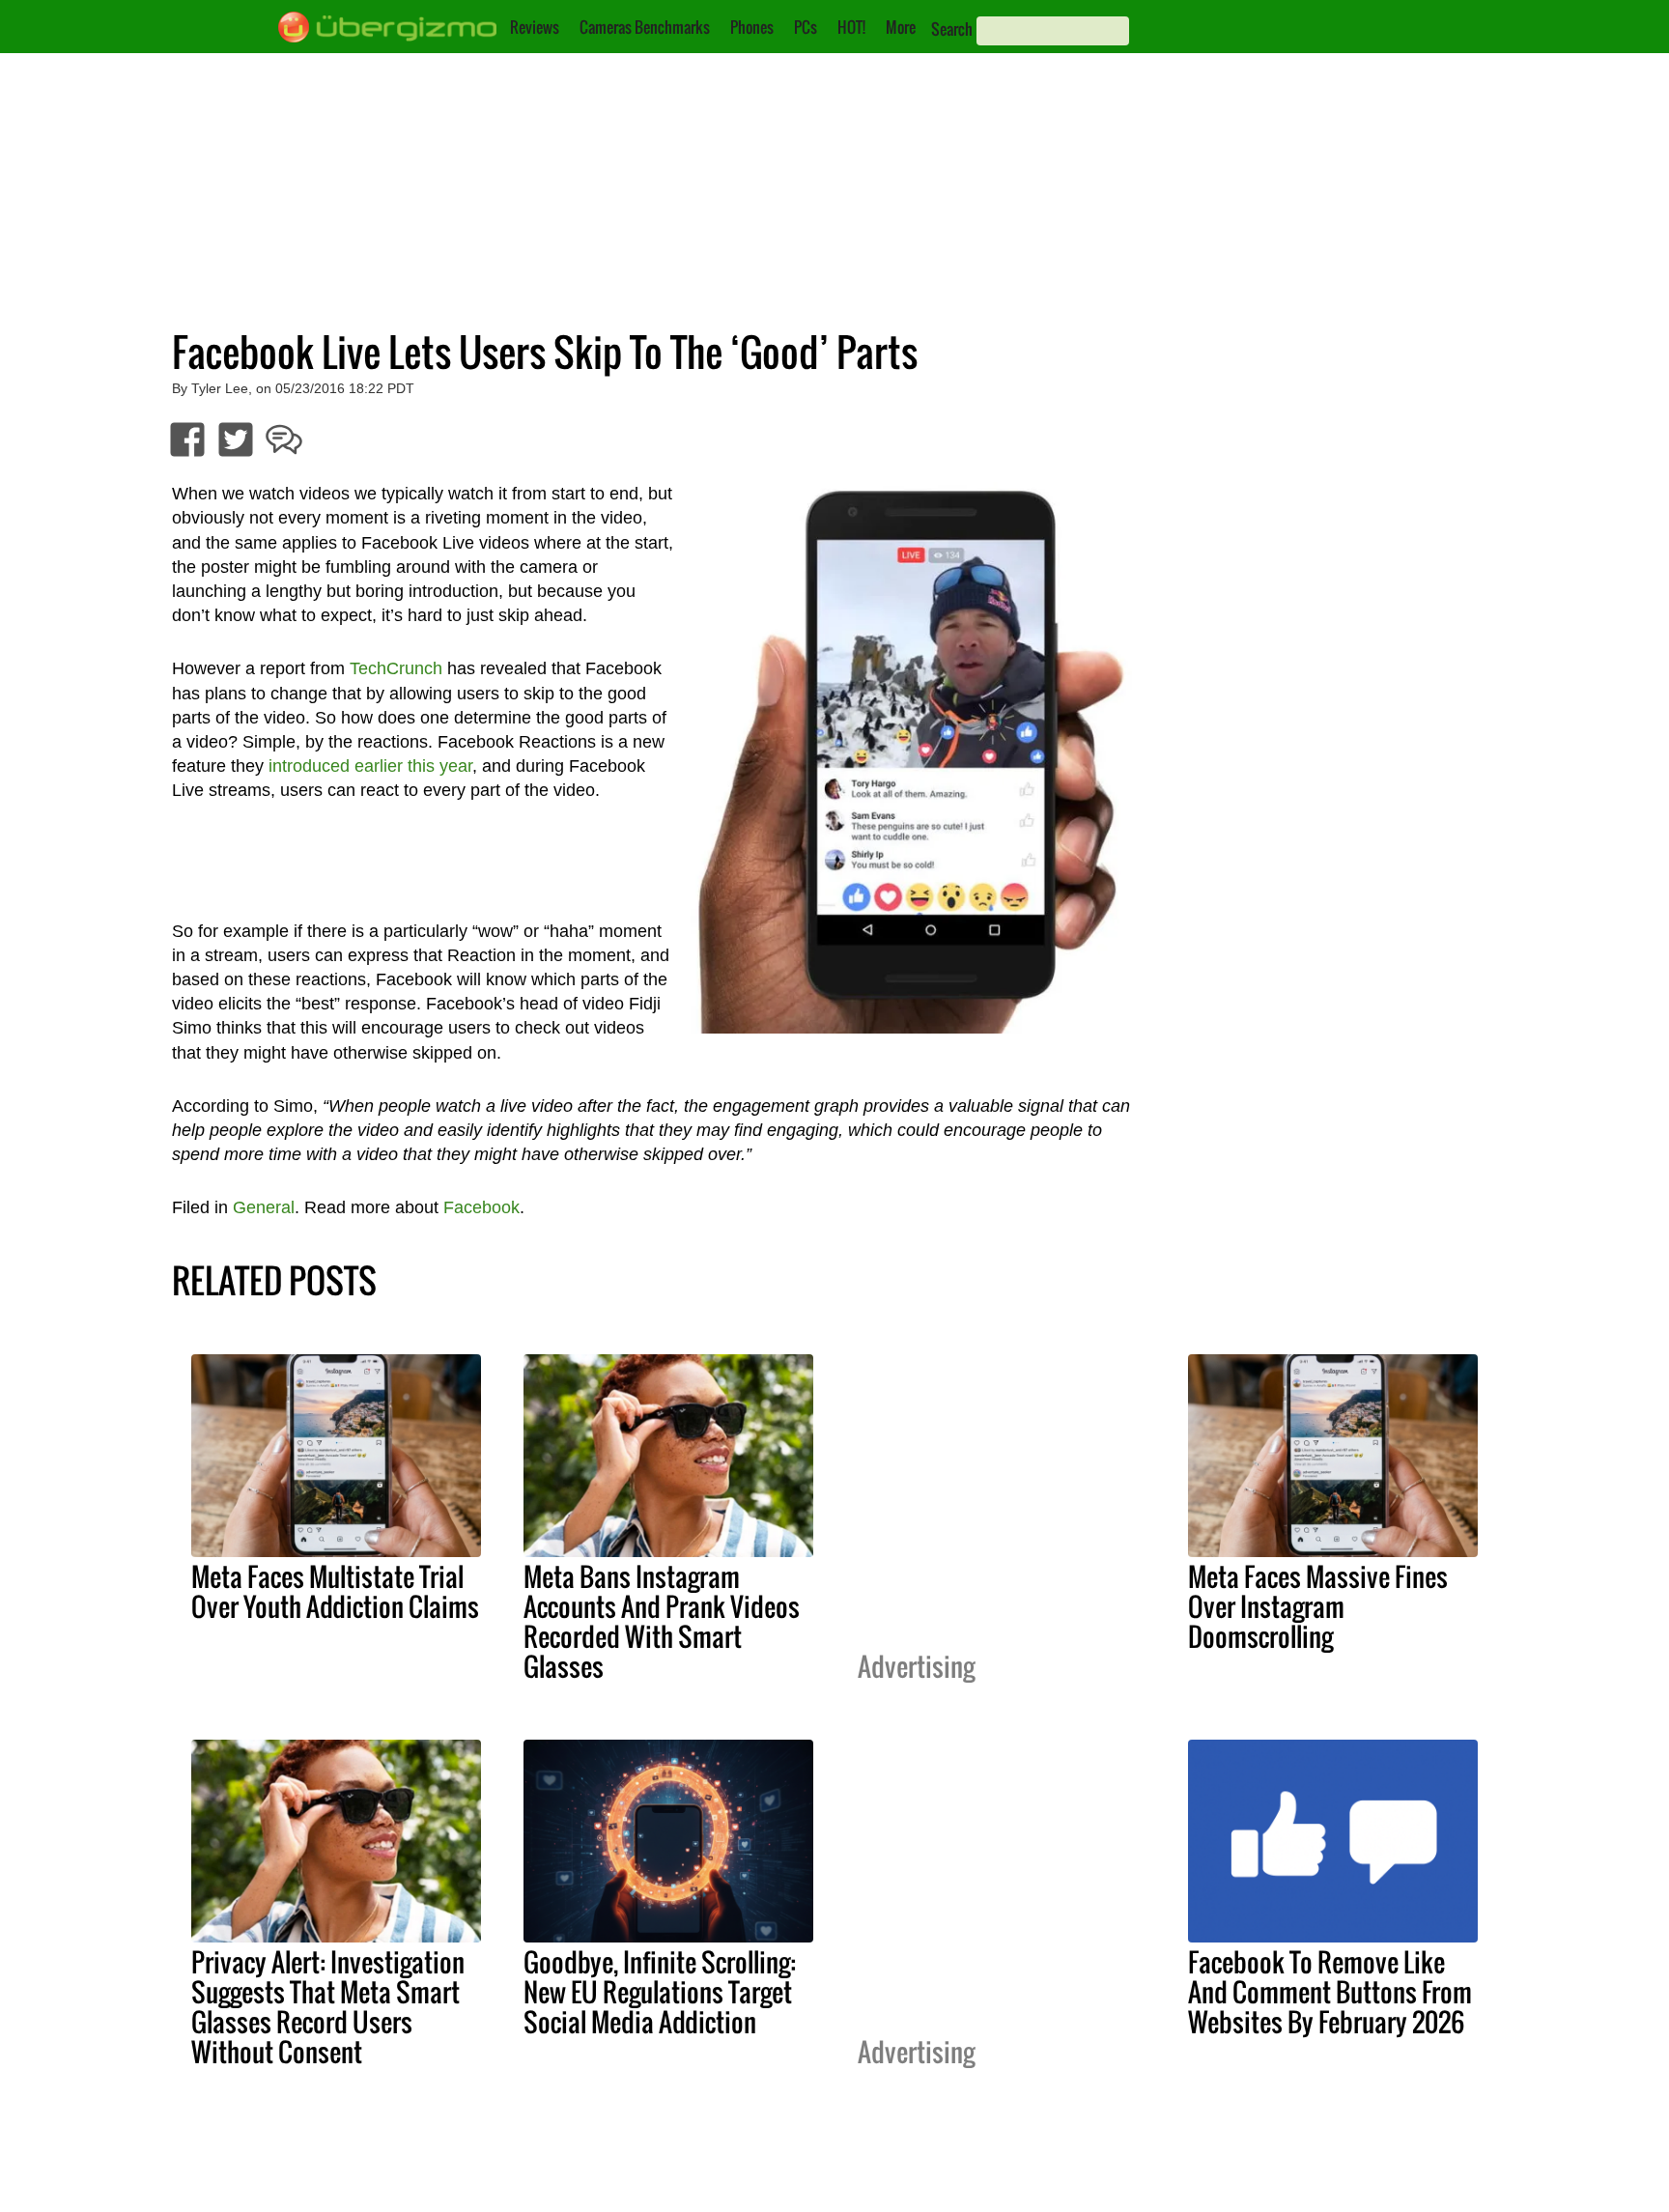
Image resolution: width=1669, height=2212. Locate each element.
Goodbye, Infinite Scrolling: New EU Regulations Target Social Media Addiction (660, 1992)
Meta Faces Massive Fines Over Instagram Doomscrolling (1318, 1606)
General (264, 1207)
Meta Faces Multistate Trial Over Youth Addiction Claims (335, 1591)
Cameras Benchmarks (645, 27)
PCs (806, 27)
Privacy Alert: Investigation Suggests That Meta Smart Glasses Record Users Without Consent (328, 2007)
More (901, 27)
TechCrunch (396, 668)
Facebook (481, 1207)
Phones (752, 27)
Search (952, 29)
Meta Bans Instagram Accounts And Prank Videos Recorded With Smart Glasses (662, 1621)
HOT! (851, 27)
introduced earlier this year (370, 766)
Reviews (535, 27)
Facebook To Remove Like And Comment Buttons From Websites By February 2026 (1330, 1992)
